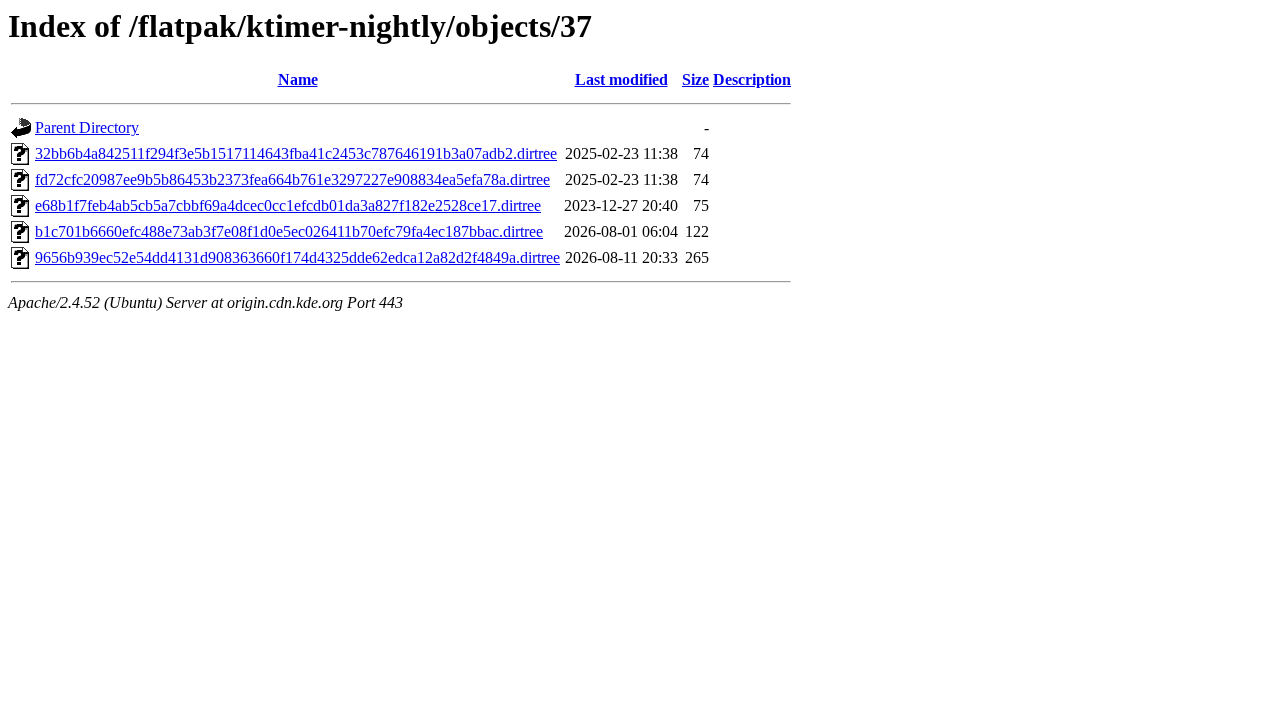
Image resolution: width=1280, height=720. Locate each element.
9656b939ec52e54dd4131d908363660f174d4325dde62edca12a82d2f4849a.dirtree (297, 257)
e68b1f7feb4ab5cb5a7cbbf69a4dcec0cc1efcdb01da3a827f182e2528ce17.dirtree (288, 205)
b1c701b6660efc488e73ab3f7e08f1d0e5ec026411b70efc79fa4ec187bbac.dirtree (289, 231)
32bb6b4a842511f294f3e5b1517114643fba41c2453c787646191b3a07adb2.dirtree (296, 153)
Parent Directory (87, 127)
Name (298, 79)
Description (752, 79)
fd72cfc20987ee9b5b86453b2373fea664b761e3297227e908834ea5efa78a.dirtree (292, 179)
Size (695, 79)
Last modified (621, 79)
